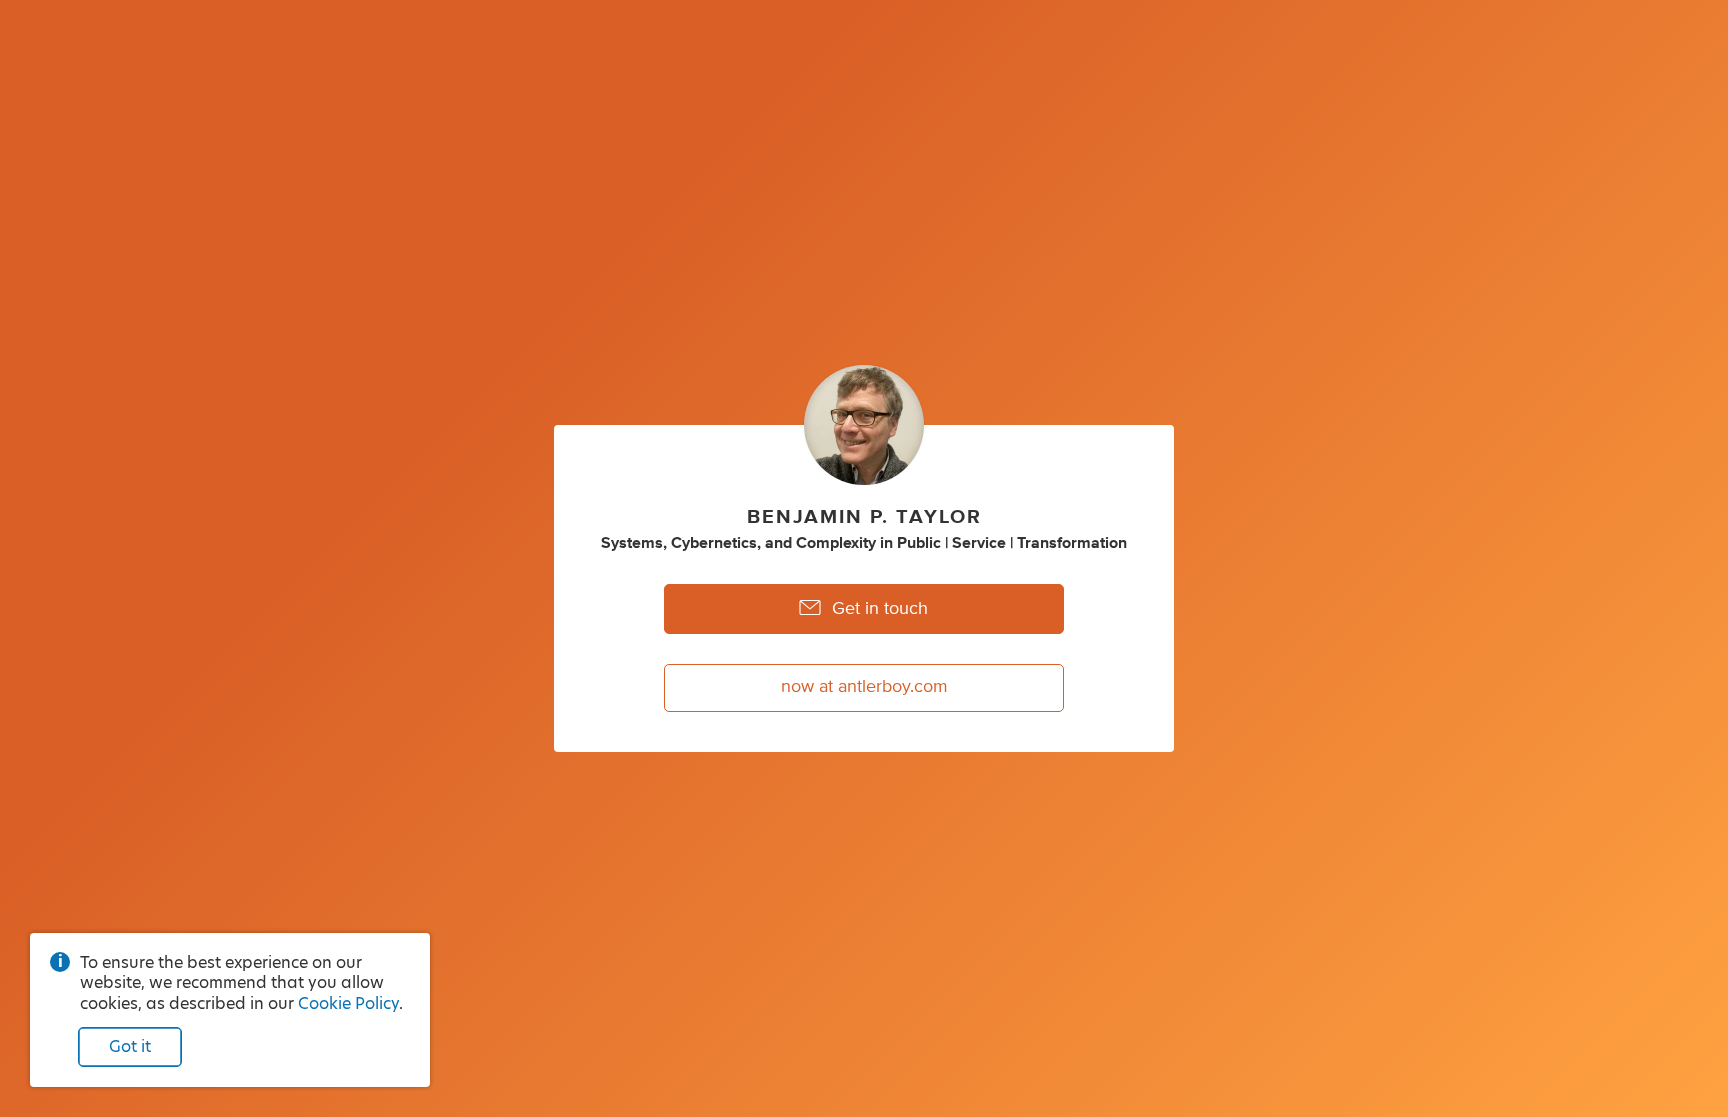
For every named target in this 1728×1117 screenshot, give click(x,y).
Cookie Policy (348, 1003)
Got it (130, 1046)
